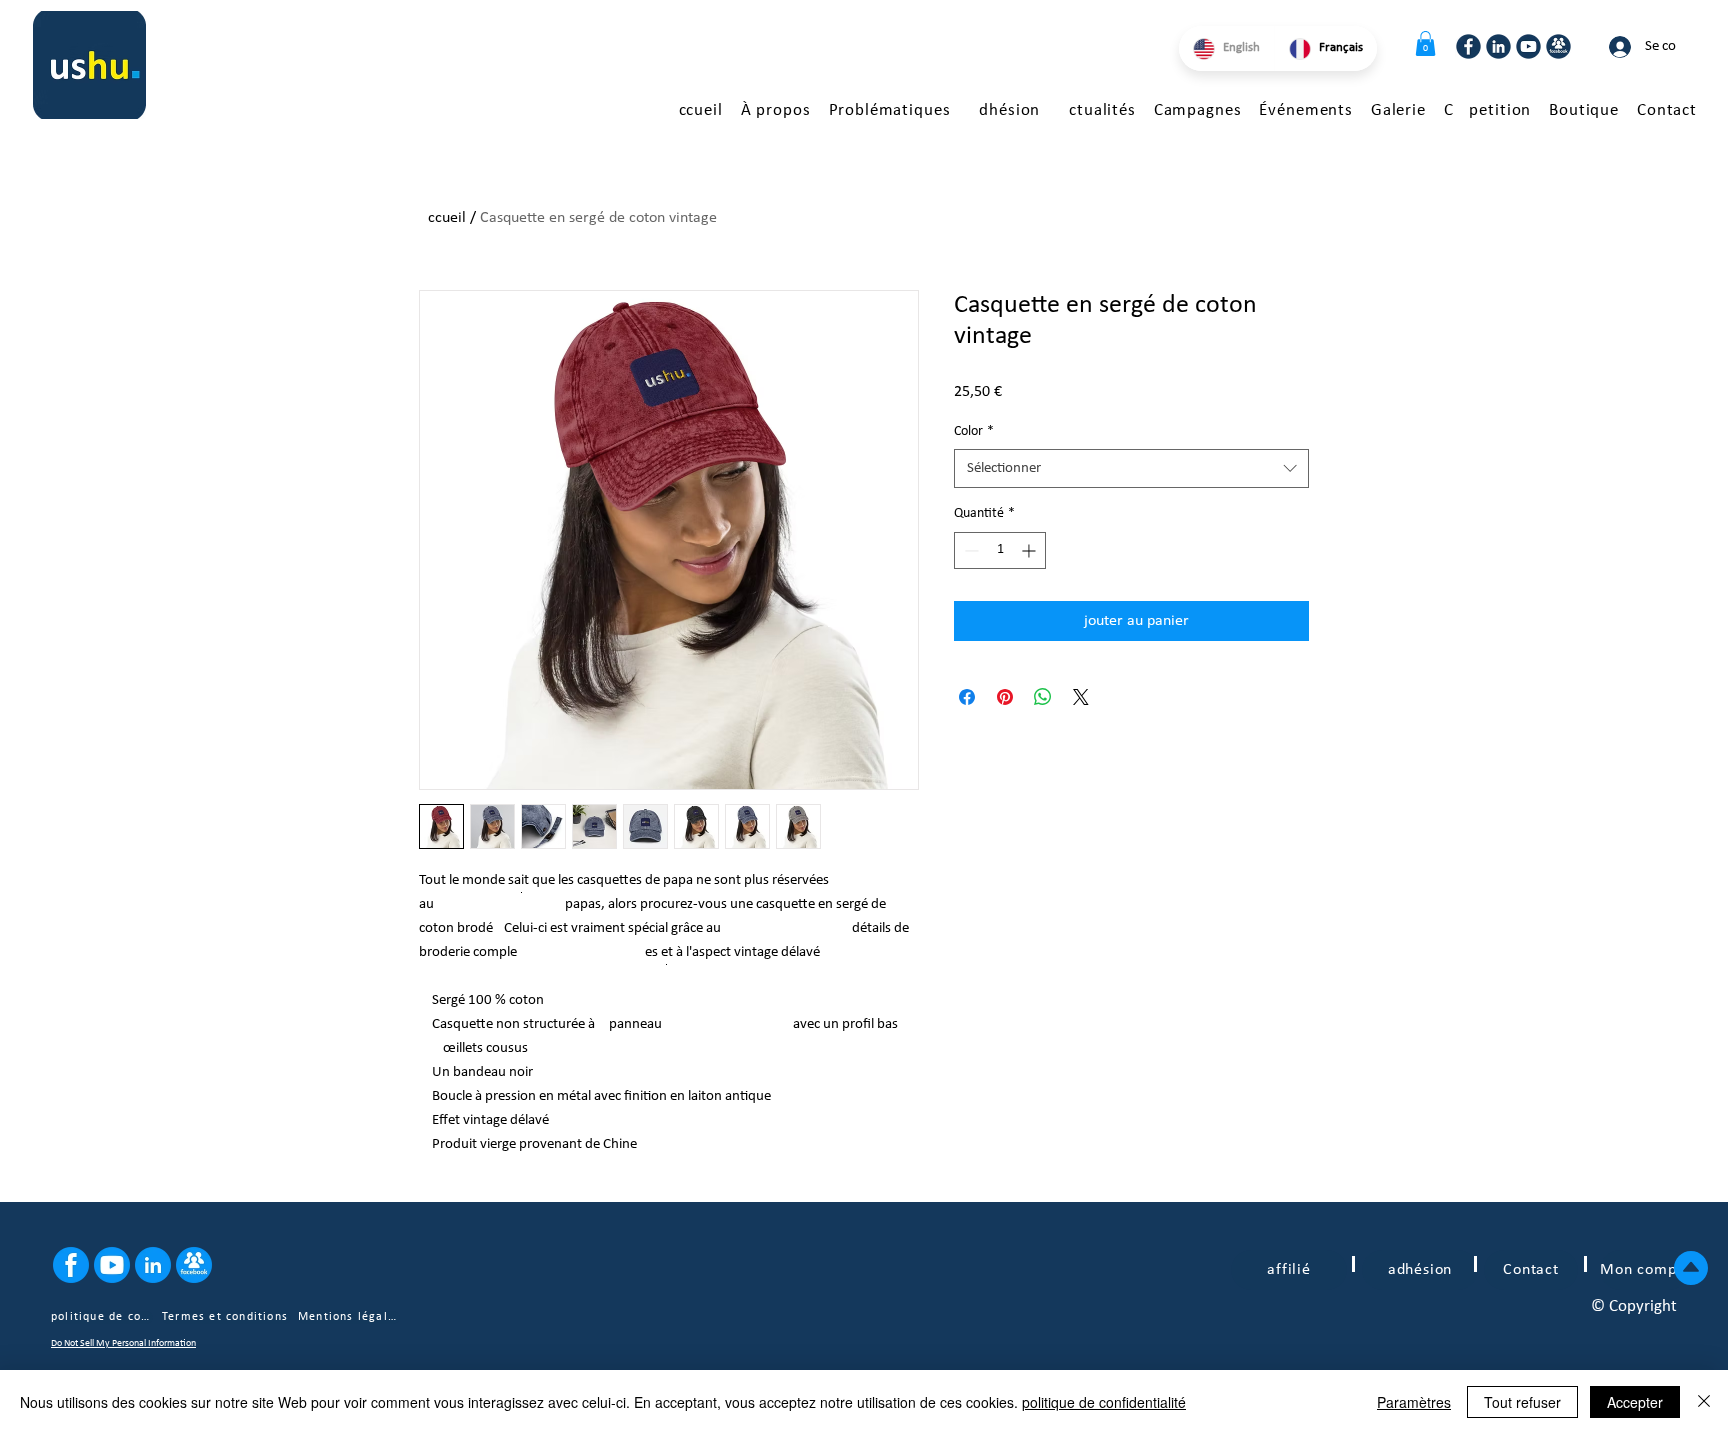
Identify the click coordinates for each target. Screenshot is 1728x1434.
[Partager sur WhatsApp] (1043, 697)
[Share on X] (1081, 697)
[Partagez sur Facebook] (967, 697)
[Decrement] (969, 550)
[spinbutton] (1000, 550)
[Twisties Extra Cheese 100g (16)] (194, 1265)
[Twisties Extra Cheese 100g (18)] (153, 1265)
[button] (1425, 43)
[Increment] (1030, 550)
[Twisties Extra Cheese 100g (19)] (112, 1265)
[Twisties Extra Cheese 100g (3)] (1498, 46)
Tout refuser (1522, 1402)
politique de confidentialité (1104, 1402)
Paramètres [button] (1414, 1402)
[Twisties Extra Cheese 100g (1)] (1558, 46)
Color (974, 431)
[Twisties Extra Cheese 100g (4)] (1468, 46)
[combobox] (1131, 468)
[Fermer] (1704, 1402)
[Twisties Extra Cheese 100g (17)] (71, 1265)
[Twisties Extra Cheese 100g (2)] (1528, 46)
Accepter (1635, 1402)
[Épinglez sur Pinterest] (1005, 697)
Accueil (442, 218)
